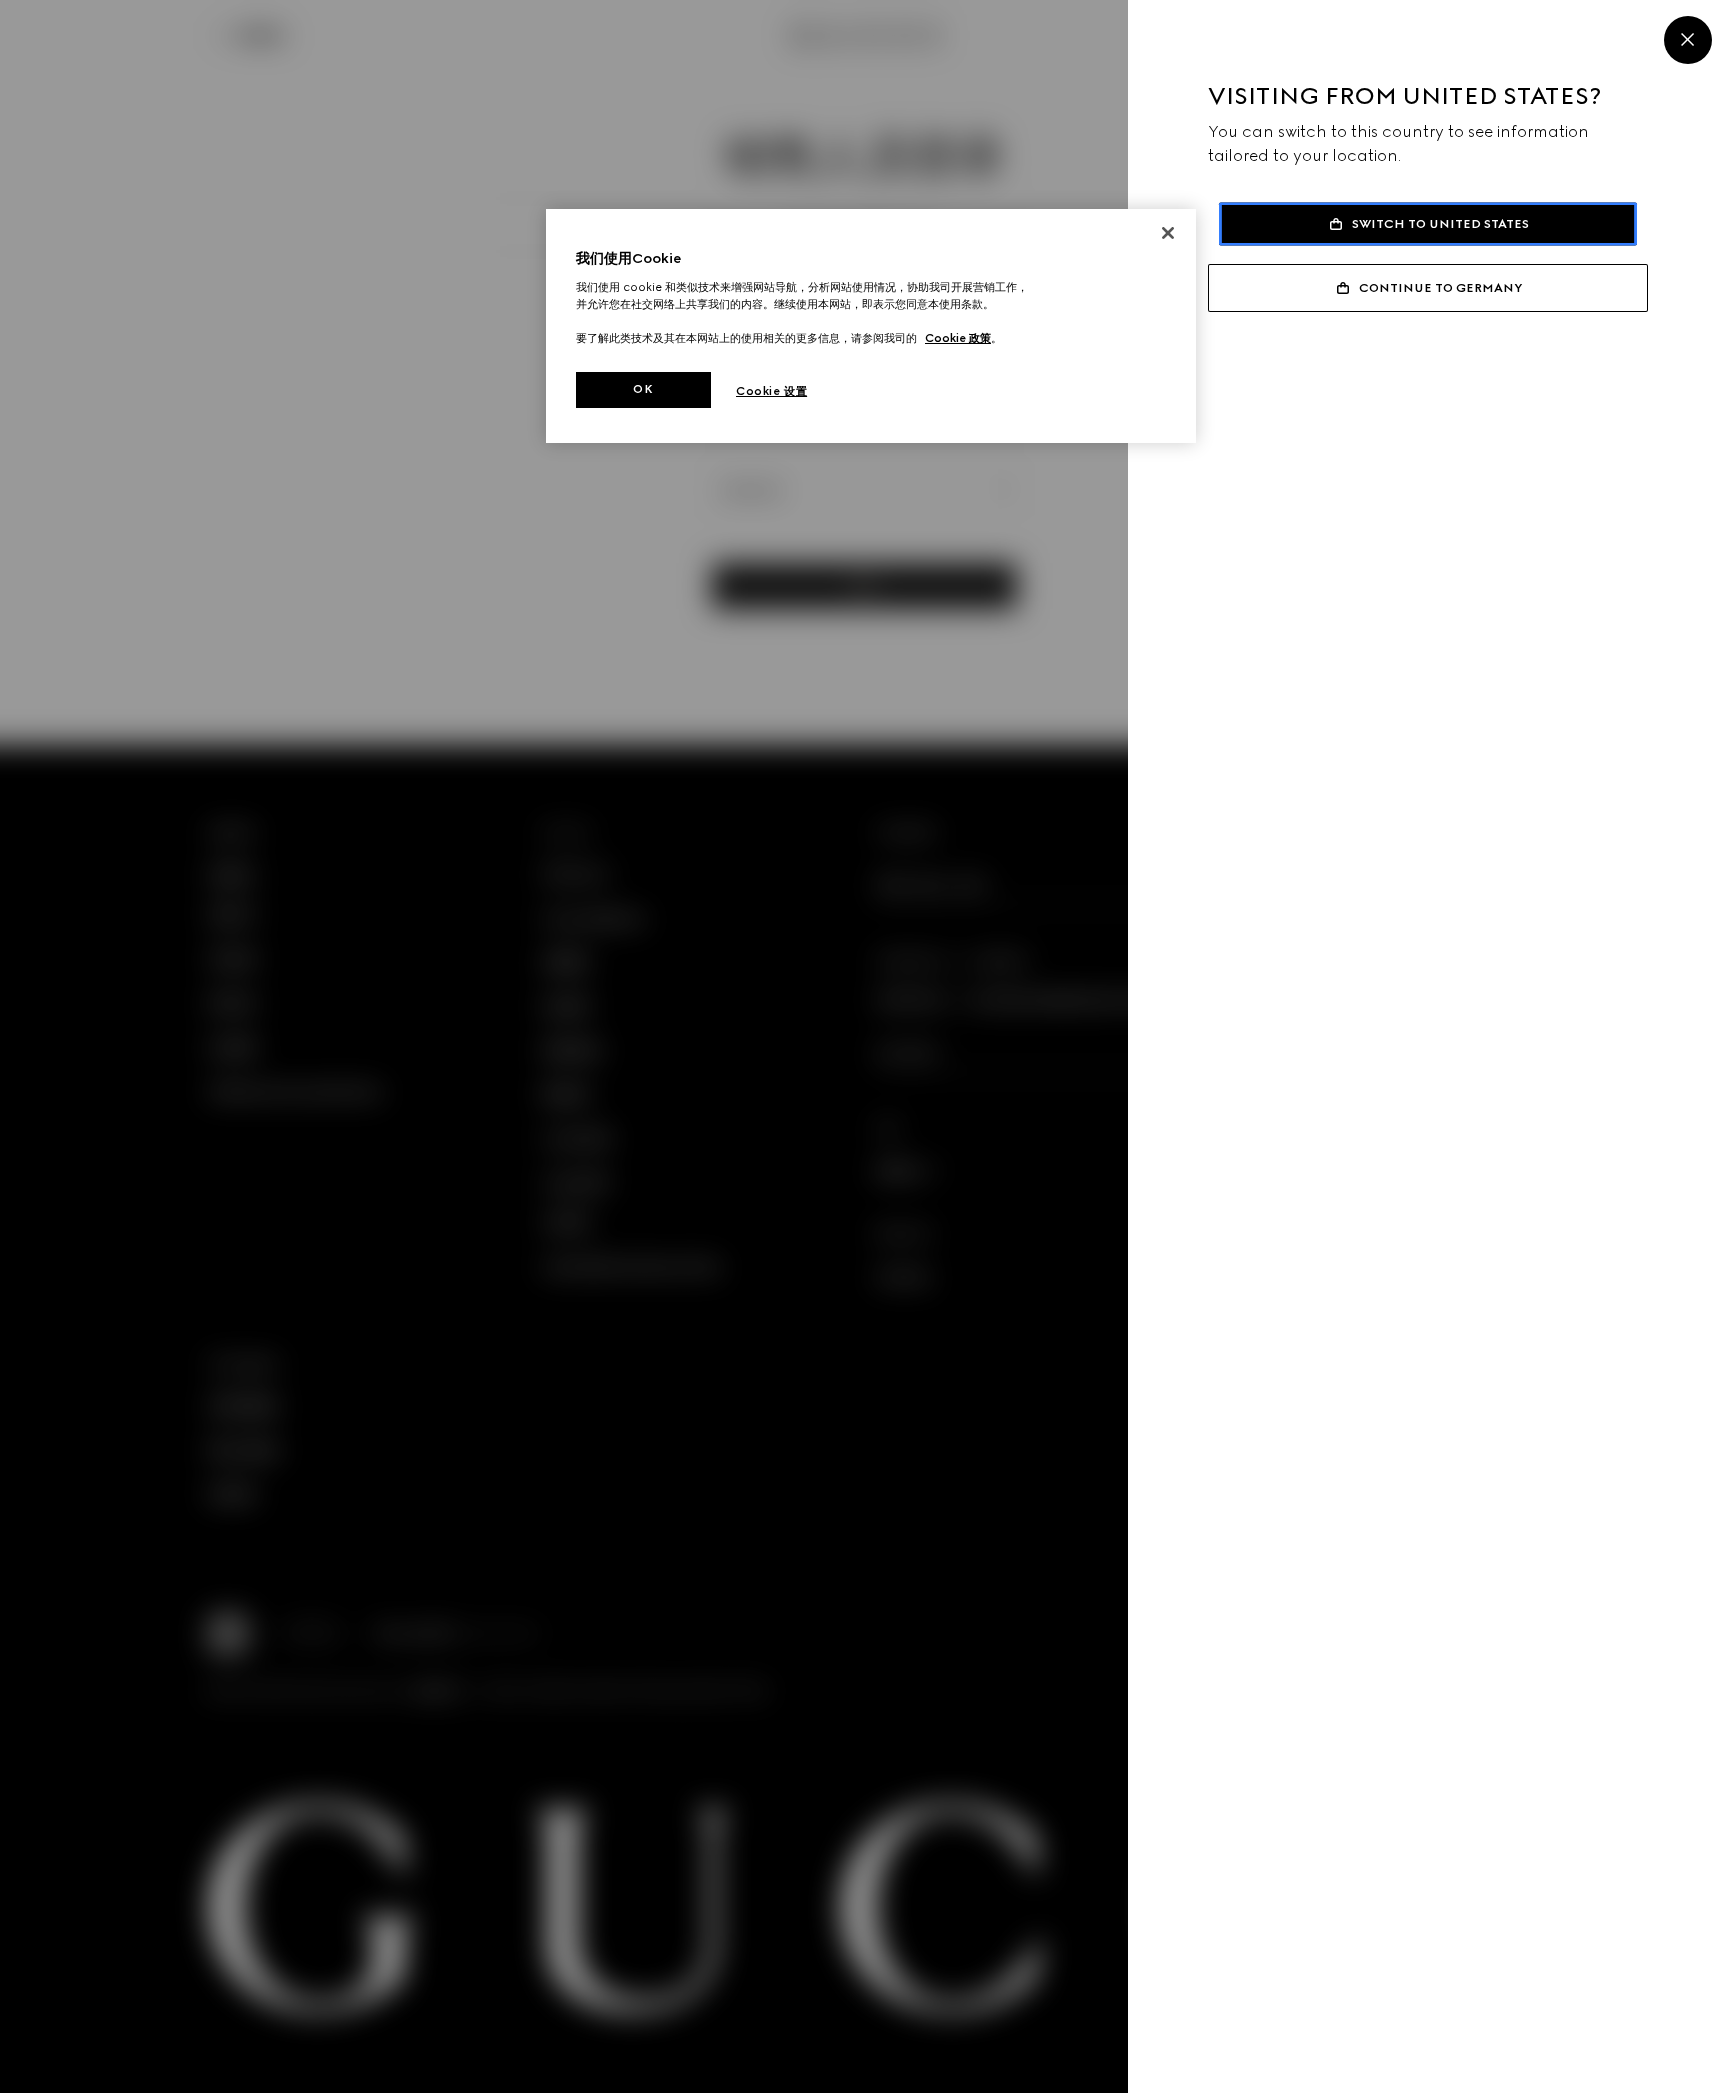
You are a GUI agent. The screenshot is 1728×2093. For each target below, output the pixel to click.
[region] (871, 326)
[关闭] (1168, 233)
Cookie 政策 (958, 338)
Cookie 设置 (771, 391)
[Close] (1688, 40)
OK (643, 389)
